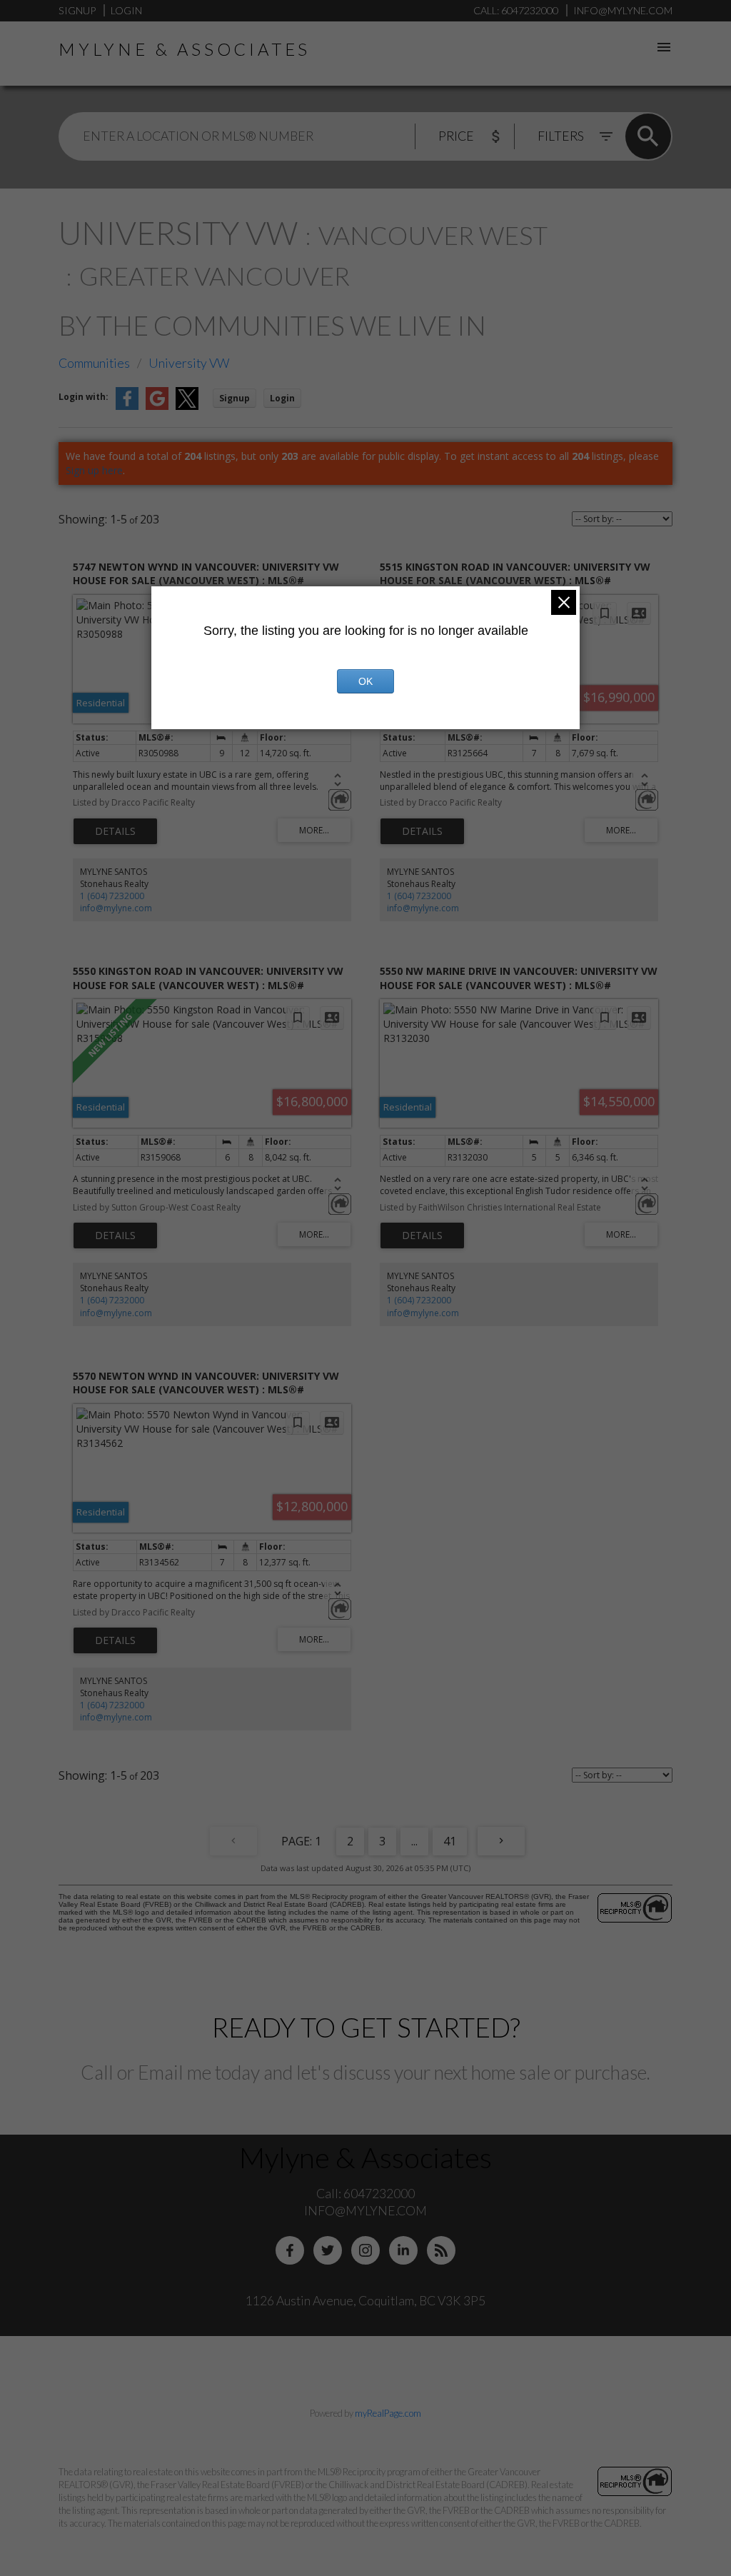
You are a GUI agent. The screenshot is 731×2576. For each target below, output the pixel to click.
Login (126, 10)
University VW (189, 363)
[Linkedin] (403, 2250)
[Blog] (441, 2250)
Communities (94, 363)
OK (365, 681)
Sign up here (94, 470)
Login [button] (282, 398)
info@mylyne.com (116, 908)
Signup (77, 10)
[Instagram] (365, 2250)
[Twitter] (328, 2250)
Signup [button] (235, 398)
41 (450, 1841)
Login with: (84, 397)
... (414, 1841)
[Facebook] (290, 2250)
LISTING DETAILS (115, 831)
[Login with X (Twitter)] (187, 407)
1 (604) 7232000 (112, 896)
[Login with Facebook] (127, 407)
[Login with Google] (157, 407)
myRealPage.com (388, 2413)
